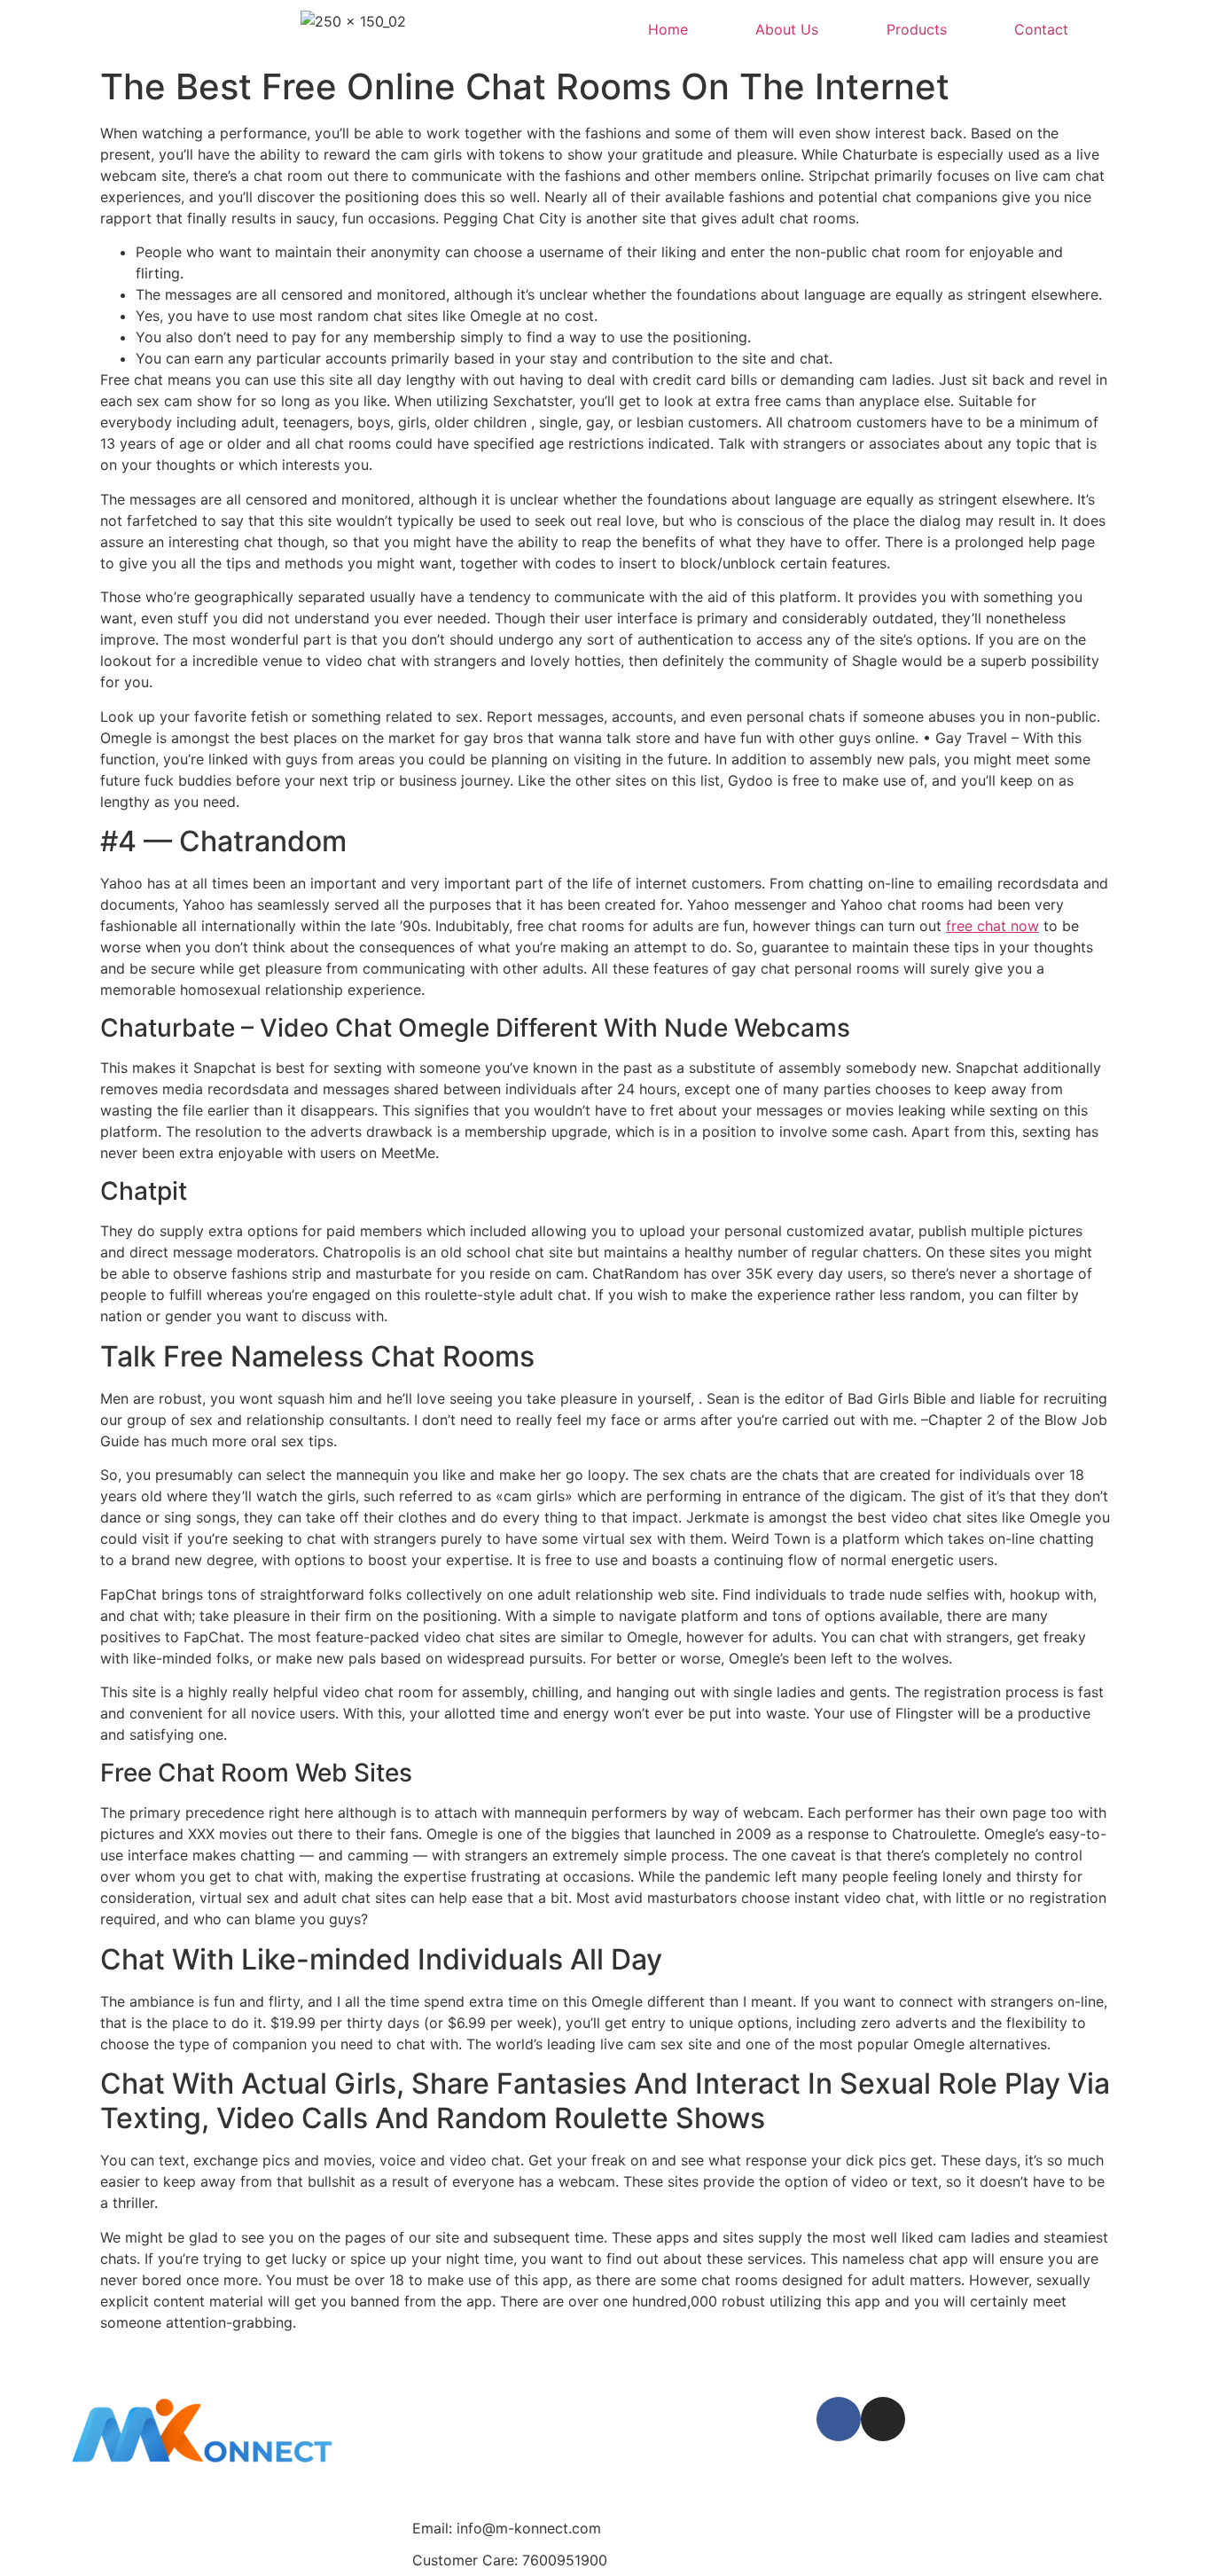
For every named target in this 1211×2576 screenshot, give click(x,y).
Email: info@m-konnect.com (507, 2528)
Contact (1041, 29)
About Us (787, 29)
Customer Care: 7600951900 (510, 2560)
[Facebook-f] (839, 2419)
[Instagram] (883, 2419)
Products (917, 29)
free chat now (992, 926)
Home (668, 29)
